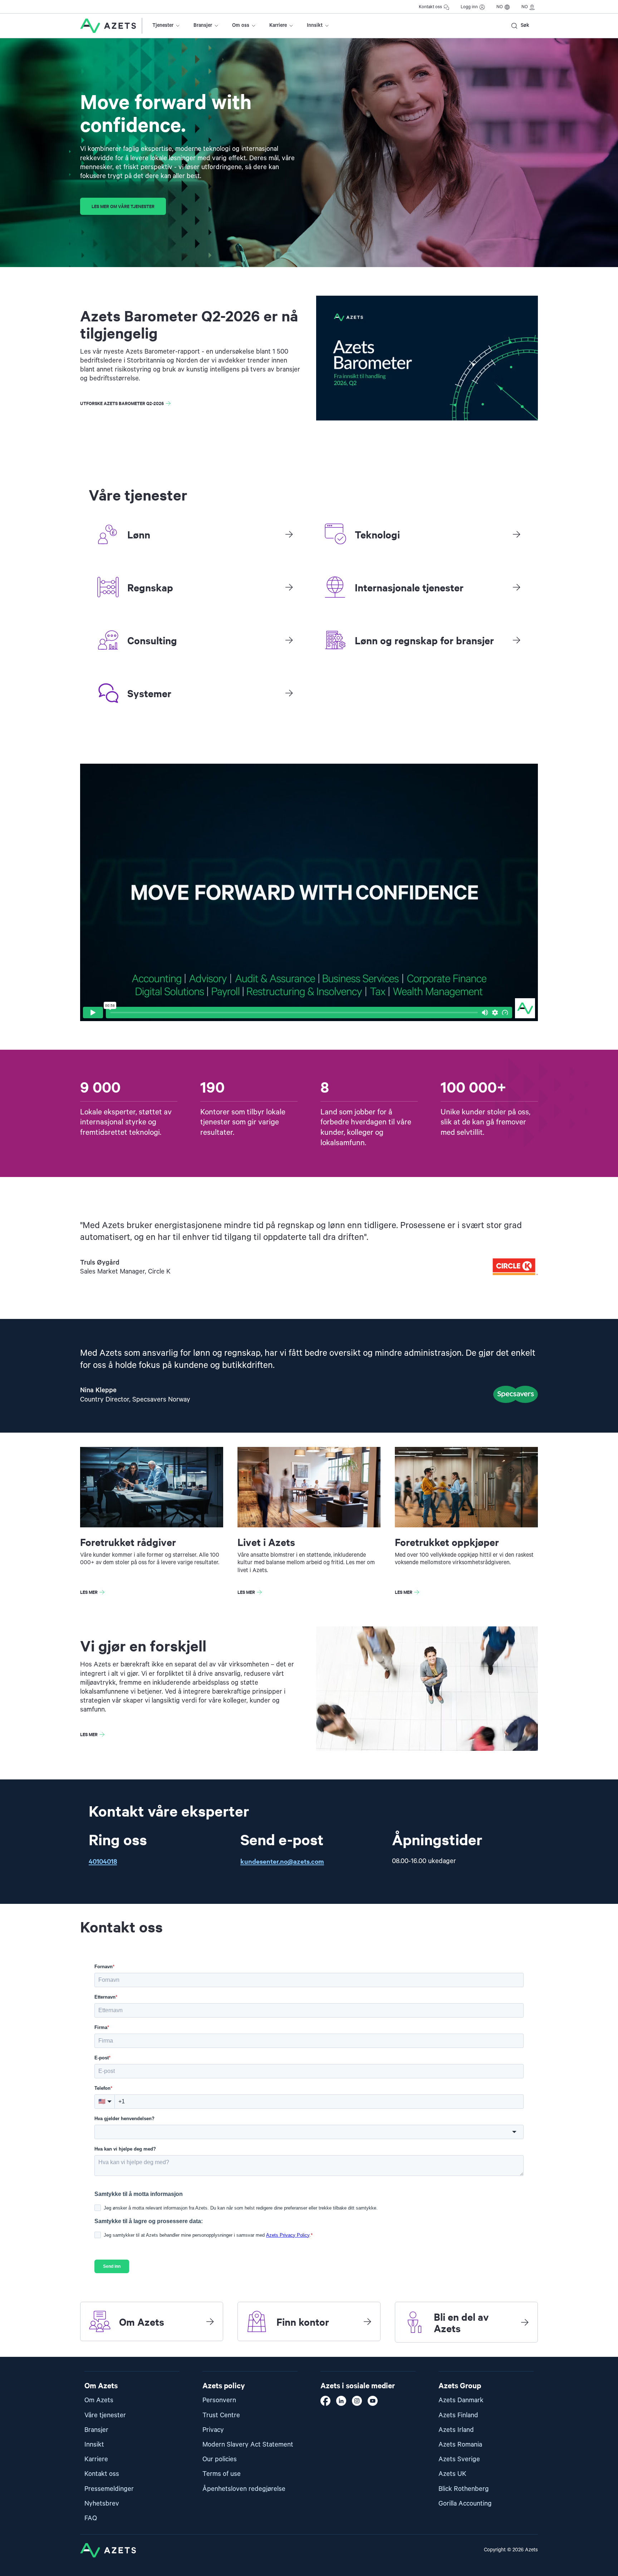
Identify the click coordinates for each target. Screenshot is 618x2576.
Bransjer (203, 25)
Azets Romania (460, 2445)
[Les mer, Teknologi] (516, 534)
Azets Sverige (459, 2459)
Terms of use (222, 2474)
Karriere (278, 25)
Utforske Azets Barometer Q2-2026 (122, 403)
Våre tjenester (105, 2415)
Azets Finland (458, 2415)
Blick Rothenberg (464, 2489)
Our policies (220, 2459)
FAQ (91, 2518)
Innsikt (315, 25)
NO (500, 7)
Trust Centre (221, 2415)
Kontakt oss (430, 7)
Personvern (219, 2400)
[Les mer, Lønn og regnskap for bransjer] (516, 640)
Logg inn (469, 7)
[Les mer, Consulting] (289, 640)
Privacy (213, 2430)
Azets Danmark (461, 2400)
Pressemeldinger (109, 2489)
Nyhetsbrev (102, 2504)
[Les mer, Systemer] (289, 693)
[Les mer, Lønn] (289, 534)
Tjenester (163, 25)
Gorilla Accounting (465, 2504)
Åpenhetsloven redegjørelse (244, 2489)
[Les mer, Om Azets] (210, 2321)
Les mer (89, 1592)
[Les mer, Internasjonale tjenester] (516, 587)
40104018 (103, 1861)
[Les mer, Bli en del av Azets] (525, 2322)
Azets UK (452, 2474)
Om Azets (99, 2400)
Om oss (241, 25)
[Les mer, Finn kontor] (367, 2321)
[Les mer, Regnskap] (289, 587)
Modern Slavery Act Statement (248, 2445)
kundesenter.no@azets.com (282, 1861)
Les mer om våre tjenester (123, 206)
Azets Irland (456, 2430)
